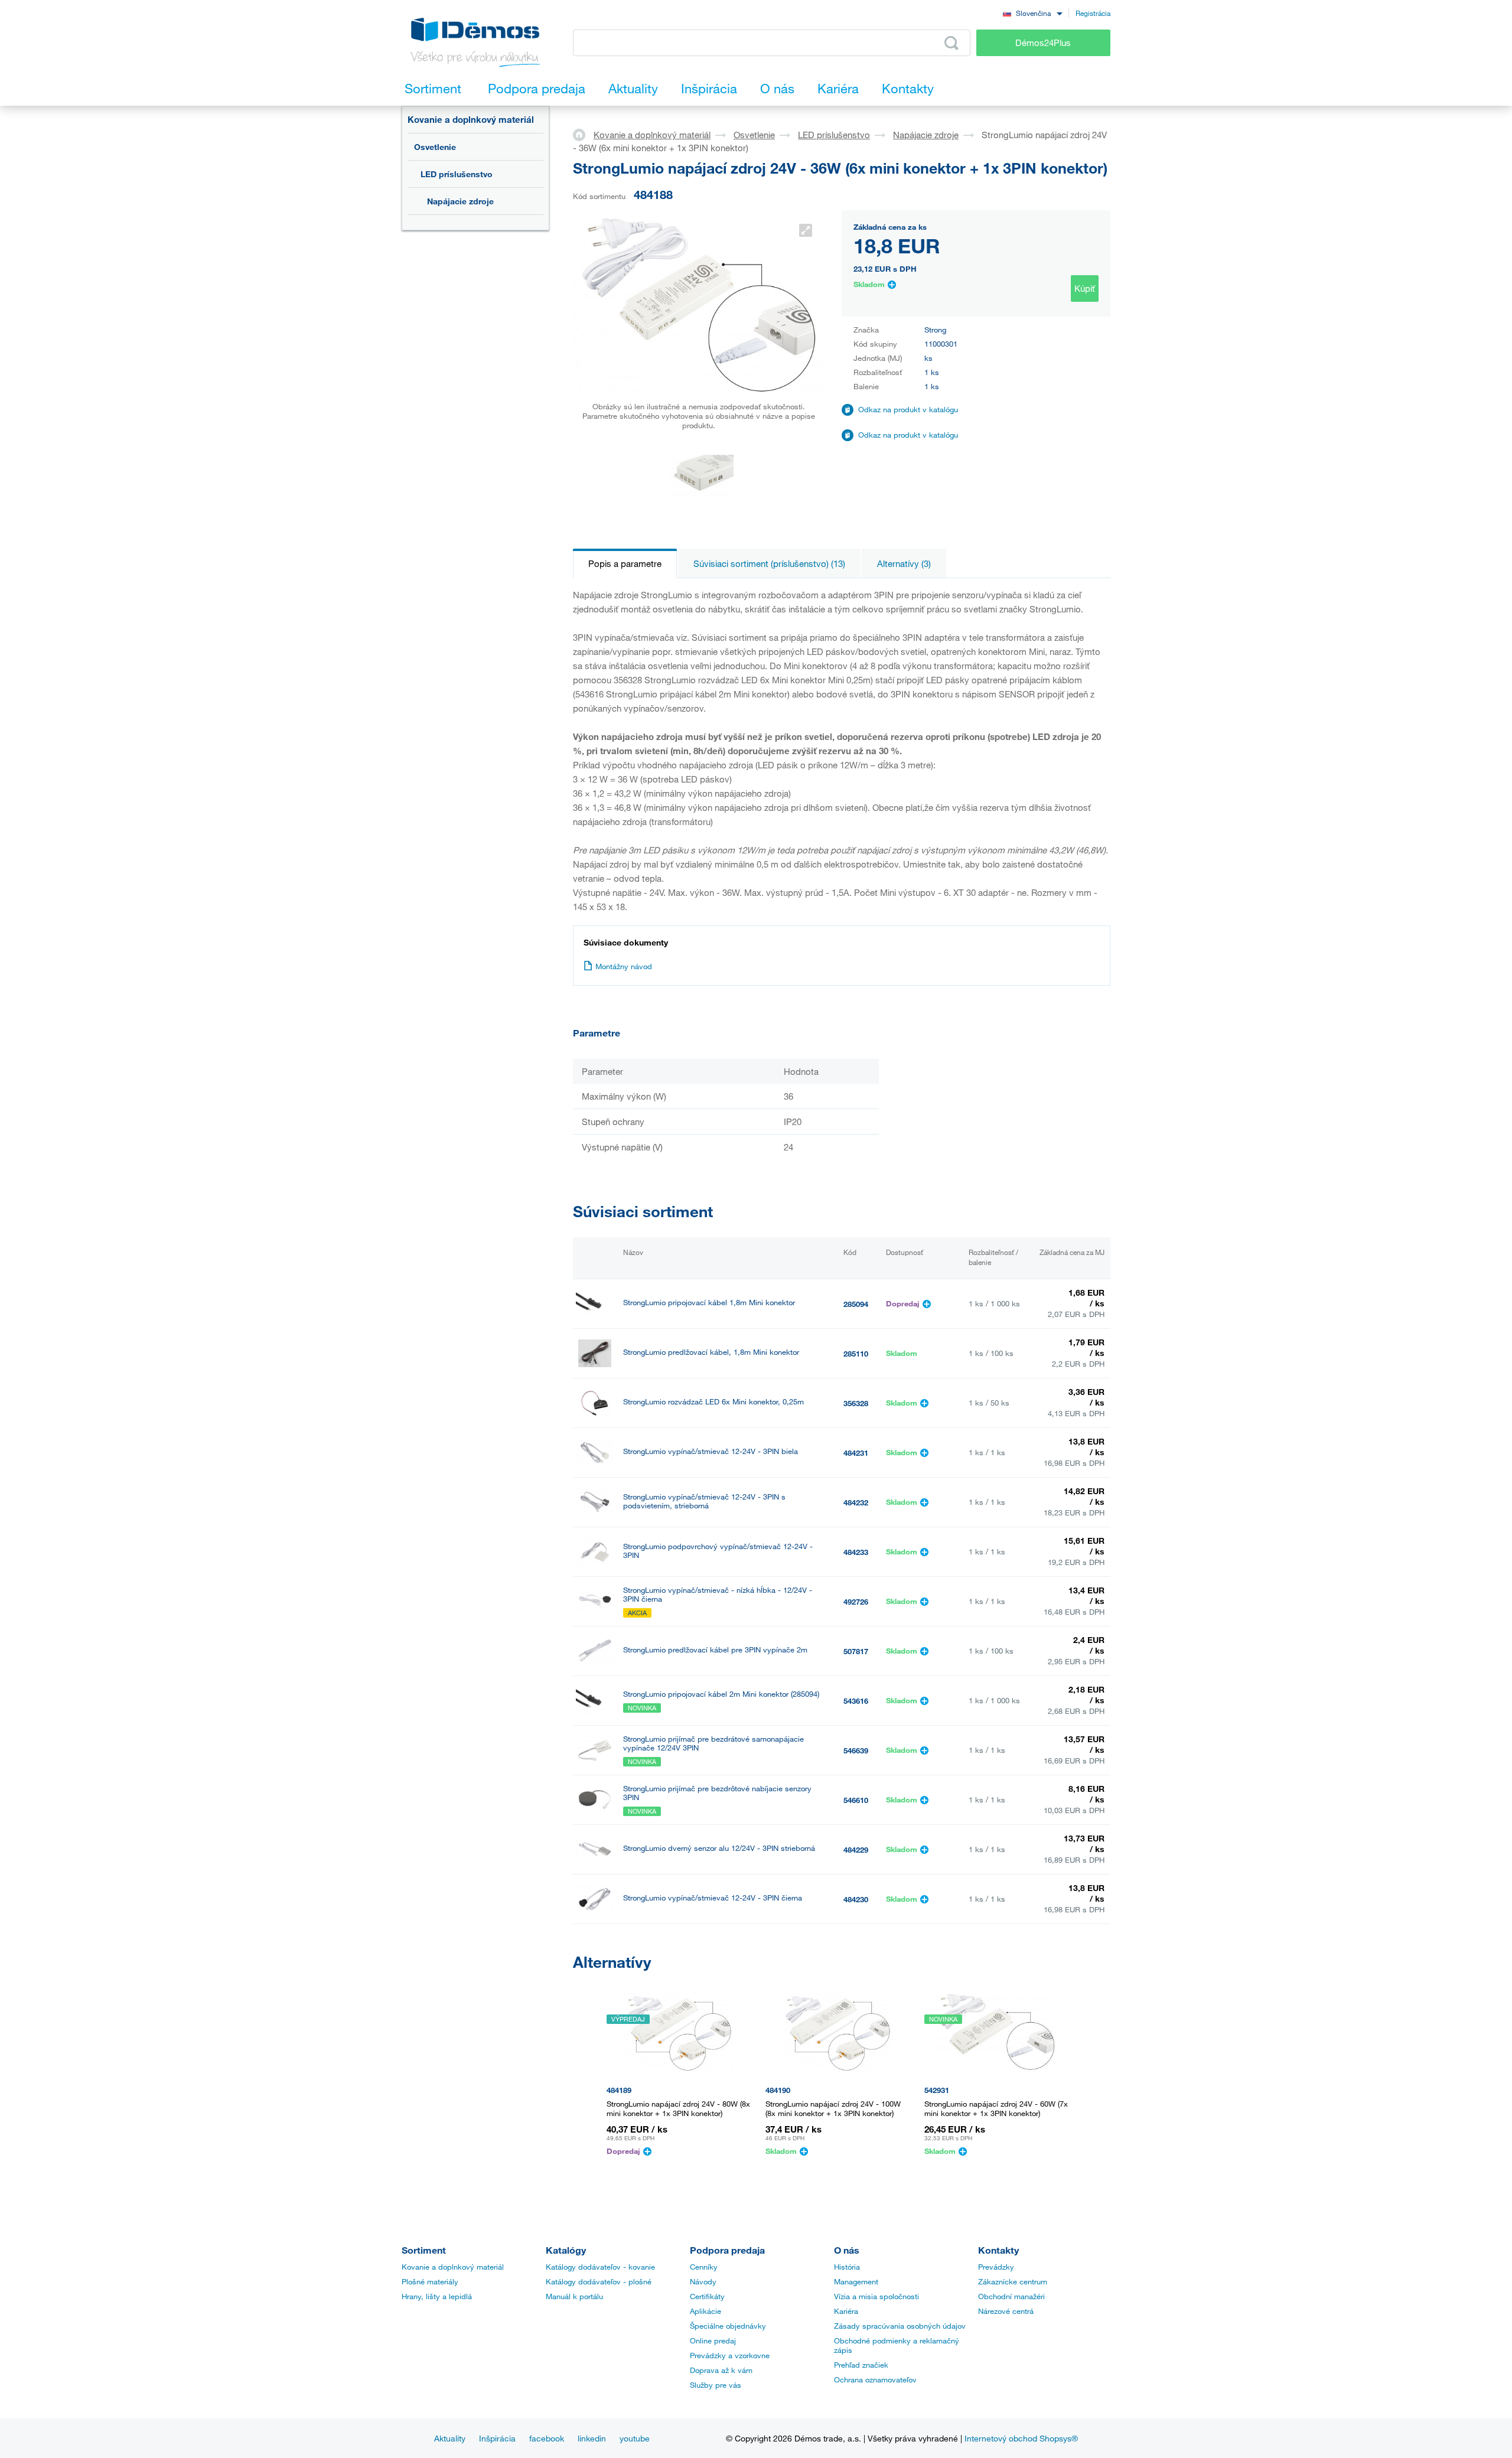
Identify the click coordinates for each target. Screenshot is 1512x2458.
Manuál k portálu (574, 2296)
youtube (635, 2438)
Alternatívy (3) (904, 563)
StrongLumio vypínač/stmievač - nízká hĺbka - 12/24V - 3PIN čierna (718, 1595)
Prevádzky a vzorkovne (730, 2355)
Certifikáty (707, 2296)
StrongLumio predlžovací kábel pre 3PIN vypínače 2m (715, 1650)
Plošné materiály (430, 2281)
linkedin (592, 2438)
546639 (856, 1750)
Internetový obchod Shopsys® (1021, 2438)
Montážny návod (624, 966)
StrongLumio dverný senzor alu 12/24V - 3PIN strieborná (719, 1848)
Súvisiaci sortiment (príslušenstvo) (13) (769, 563)
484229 (856, 1850)
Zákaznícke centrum (1013, 2281)
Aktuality (450, 2438)
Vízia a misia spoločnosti (876, 2296)
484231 (856, 1453)
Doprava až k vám (721, 2370)
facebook (547, 2438)
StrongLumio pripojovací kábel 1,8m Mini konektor (709, 1303)
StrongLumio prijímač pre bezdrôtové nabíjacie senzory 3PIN (717, 1793)
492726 (856, 1602)
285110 (856, 1354)
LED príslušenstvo (457, 174)
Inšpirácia (497, 2438)
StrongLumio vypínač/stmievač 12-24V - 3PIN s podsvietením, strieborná (704, 1501)
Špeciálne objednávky (728, 2326)
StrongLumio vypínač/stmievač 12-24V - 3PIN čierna (713, 1898)
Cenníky (704, 2267)
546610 (856, 1800)
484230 (856, 1899)
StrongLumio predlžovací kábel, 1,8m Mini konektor (711, 1352)
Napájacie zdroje (460, 201)
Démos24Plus (1043, 43)
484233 (856, 1552)
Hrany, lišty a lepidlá (437, 2296)
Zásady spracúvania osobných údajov (900, 2326)
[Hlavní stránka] (583, 134)
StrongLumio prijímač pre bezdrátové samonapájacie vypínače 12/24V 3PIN (713, 1743)
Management (856, 2281)
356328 (856, 1403)
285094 (856, 1304)
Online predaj (713, 2340)
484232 (856, 1502)
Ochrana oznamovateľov (875, 2379)
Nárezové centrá (1006, 2311)
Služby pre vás (716, 2385)
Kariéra (846, 2311)
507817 (856, 1651)
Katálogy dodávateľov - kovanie (600, 2267)
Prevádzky (996, 2267)
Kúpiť (1085, 288)
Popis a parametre (625, 563)
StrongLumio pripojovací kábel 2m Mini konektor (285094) (721, 1694)
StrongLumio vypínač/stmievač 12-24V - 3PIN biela (711, 1451)
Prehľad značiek (861, 2365)
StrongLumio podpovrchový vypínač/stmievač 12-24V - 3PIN (718, 1551)
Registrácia (1093, 13)
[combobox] (1032, 13)
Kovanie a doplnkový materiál (471, 119)
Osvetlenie (435, 147)
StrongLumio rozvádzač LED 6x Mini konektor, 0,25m (713, 1402)
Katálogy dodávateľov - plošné (599, 2281)
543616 (856, 1701)
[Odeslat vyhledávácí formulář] (951, 43)
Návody (703, 2281)
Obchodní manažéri (1011, 2296)
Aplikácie (706, 2311)
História (847, 2267)
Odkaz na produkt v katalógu (908, 409)
